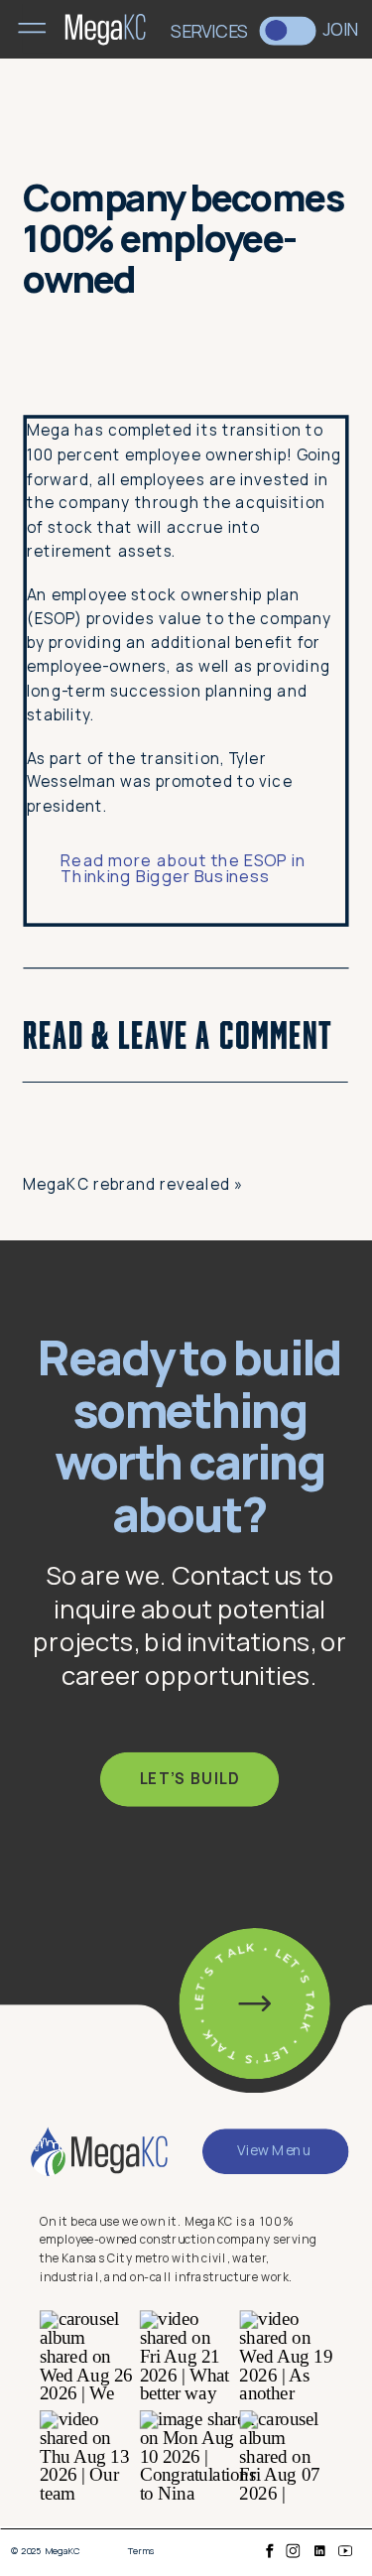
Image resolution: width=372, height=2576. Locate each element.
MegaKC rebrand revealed (126, 1183)
